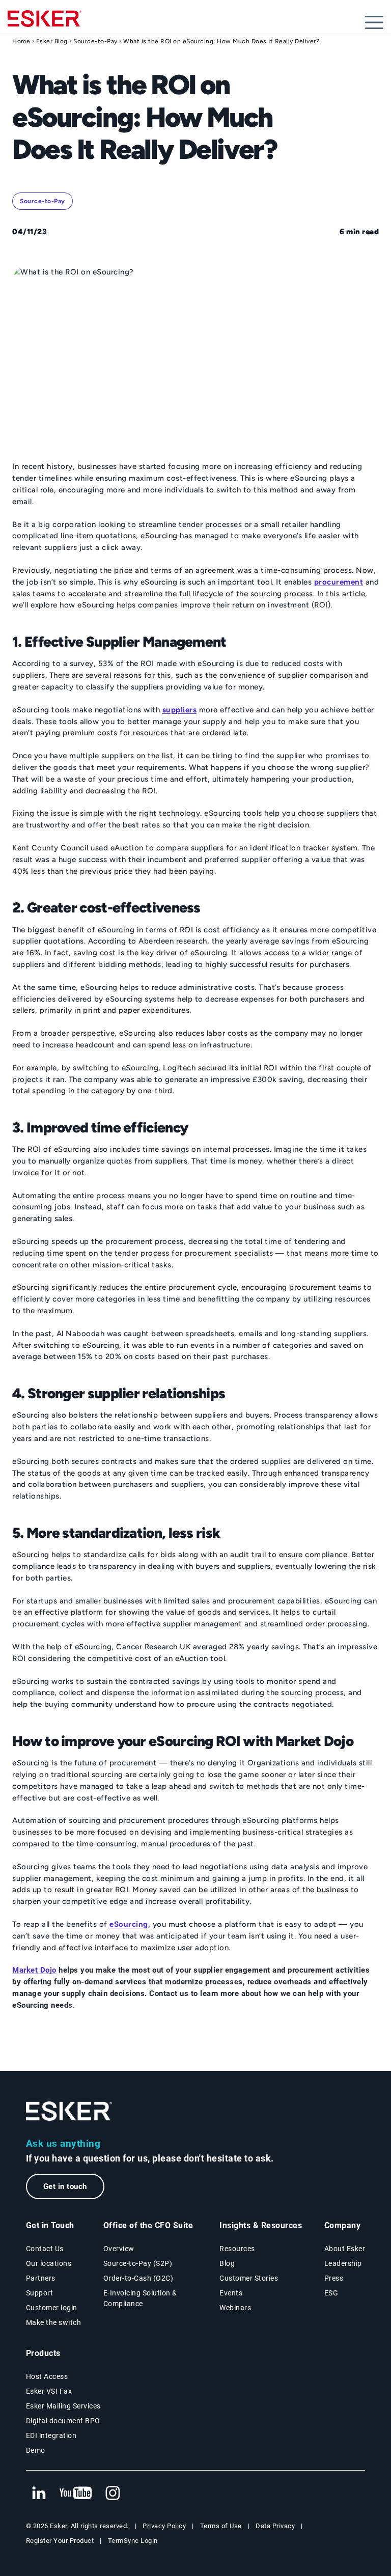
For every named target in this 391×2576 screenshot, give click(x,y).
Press (334, 2278)
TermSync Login (133, 2541)
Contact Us (45, 2249)
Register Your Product (60, 2541)
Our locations (49, 2263)
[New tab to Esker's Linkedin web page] (39, 2494)
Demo (36, 2450)
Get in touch (65, 2186)
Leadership (343, 2263)
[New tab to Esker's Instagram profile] (113, 2494)
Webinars (235, 2308)
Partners (41, 2278)
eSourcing (129, 1924)
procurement (339, 582)
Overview (119, 2249)
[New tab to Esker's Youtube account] (76, 2494)
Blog (227, 2263)
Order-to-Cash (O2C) (138, 2278)
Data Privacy (275, 2526)
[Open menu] (374, 22)
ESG (331, 2293)
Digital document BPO (63, 2421)
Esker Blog (52, 41)
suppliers (180, 710)
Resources (237, 2249)
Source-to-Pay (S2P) (138, 2263)
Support (40, 2293)
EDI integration (51, 2435)
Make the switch (54, 2322)
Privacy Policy (164, 2526)
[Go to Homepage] (69, 2111)
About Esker (345, 2249)
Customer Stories (249, 2278)
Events (231, 2293)
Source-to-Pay (95, 41)
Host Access (47, 2376)
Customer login (52, 2308)
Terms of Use (221, 2526)
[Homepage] (45, 23)
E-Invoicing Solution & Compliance (140, 2298)
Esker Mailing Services (63, 2406)
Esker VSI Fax (49, 2391)
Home (21, 41)
